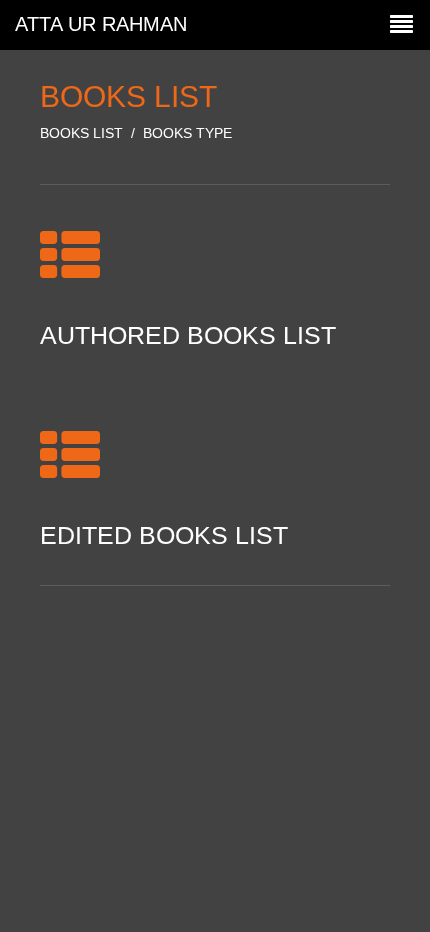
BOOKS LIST (81, 133)
